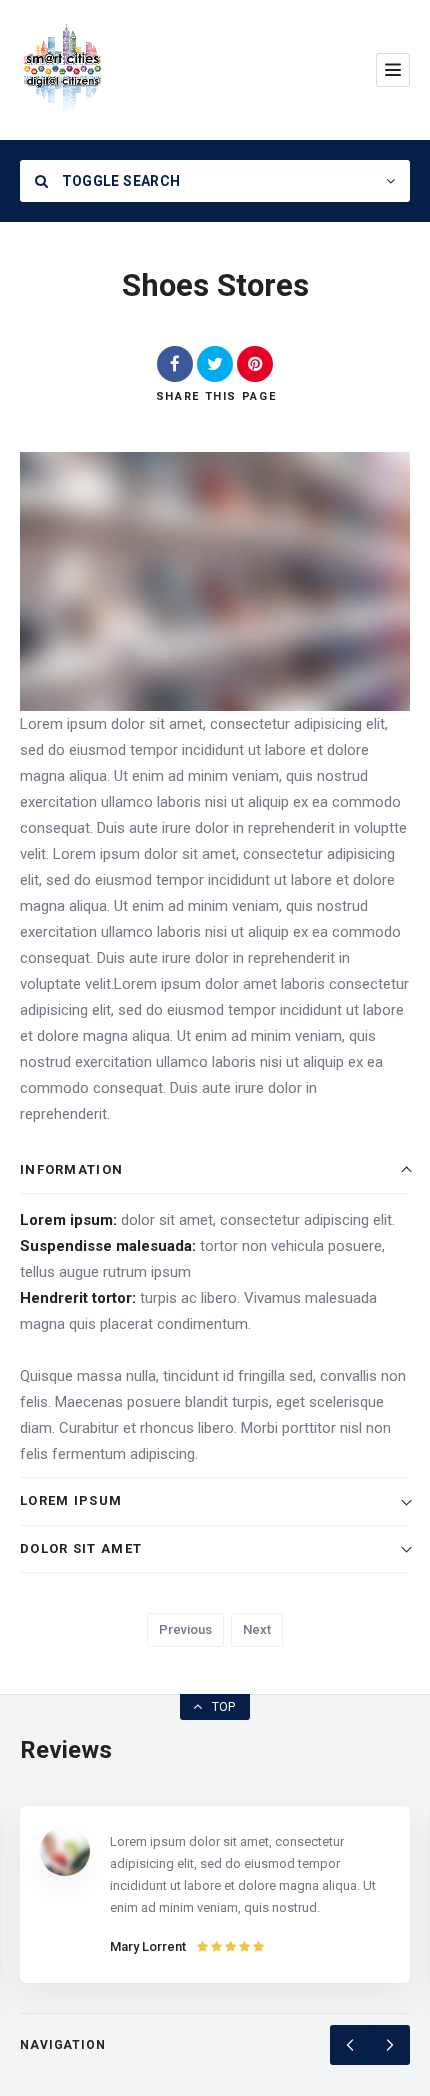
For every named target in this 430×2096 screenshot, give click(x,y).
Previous (185, 1629)
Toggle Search (119, 181)
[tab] (215, 1170)
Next (257, 1629)
